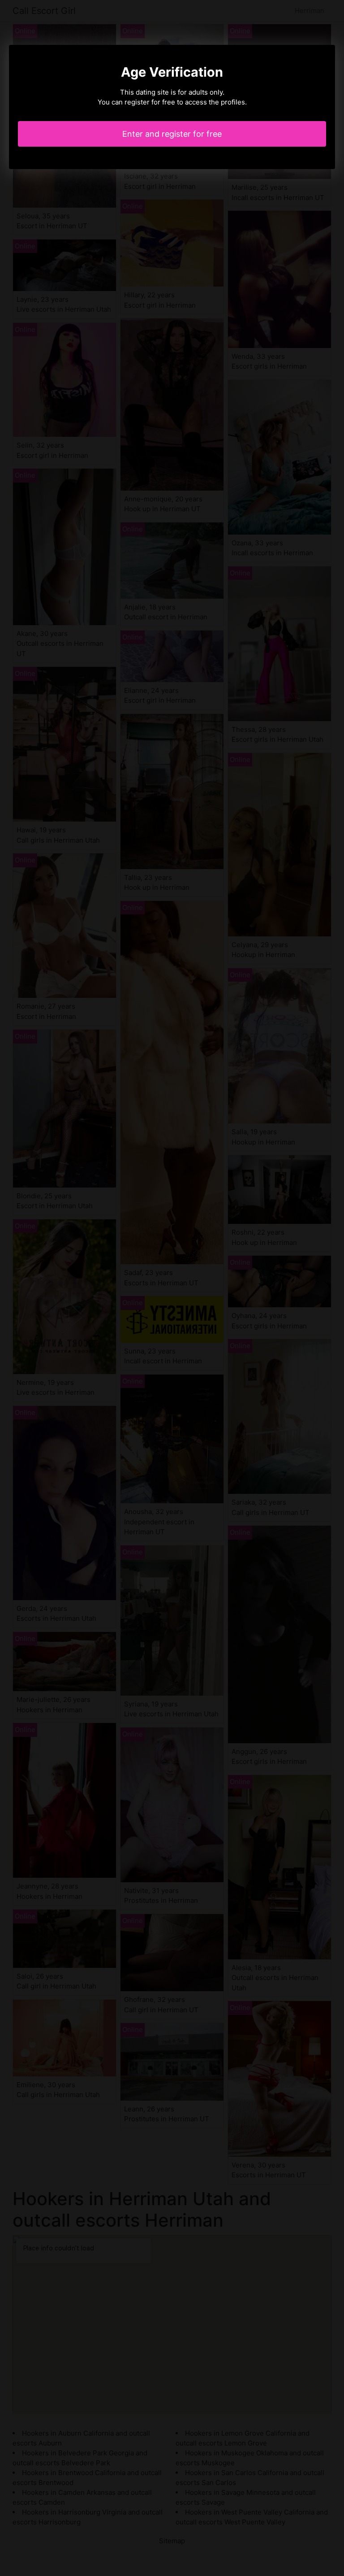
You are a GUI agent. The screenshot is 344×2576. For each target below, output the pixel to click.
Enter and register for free (172, 134)
